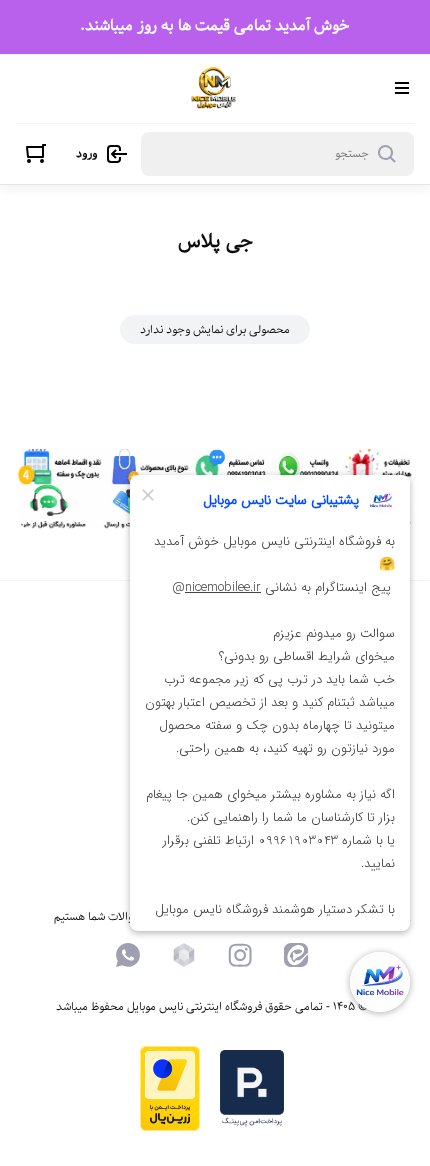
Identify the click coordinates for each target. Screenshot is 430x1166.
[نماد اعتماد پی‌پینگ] (252, 1123)
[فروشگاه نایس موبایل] (213, 88)
